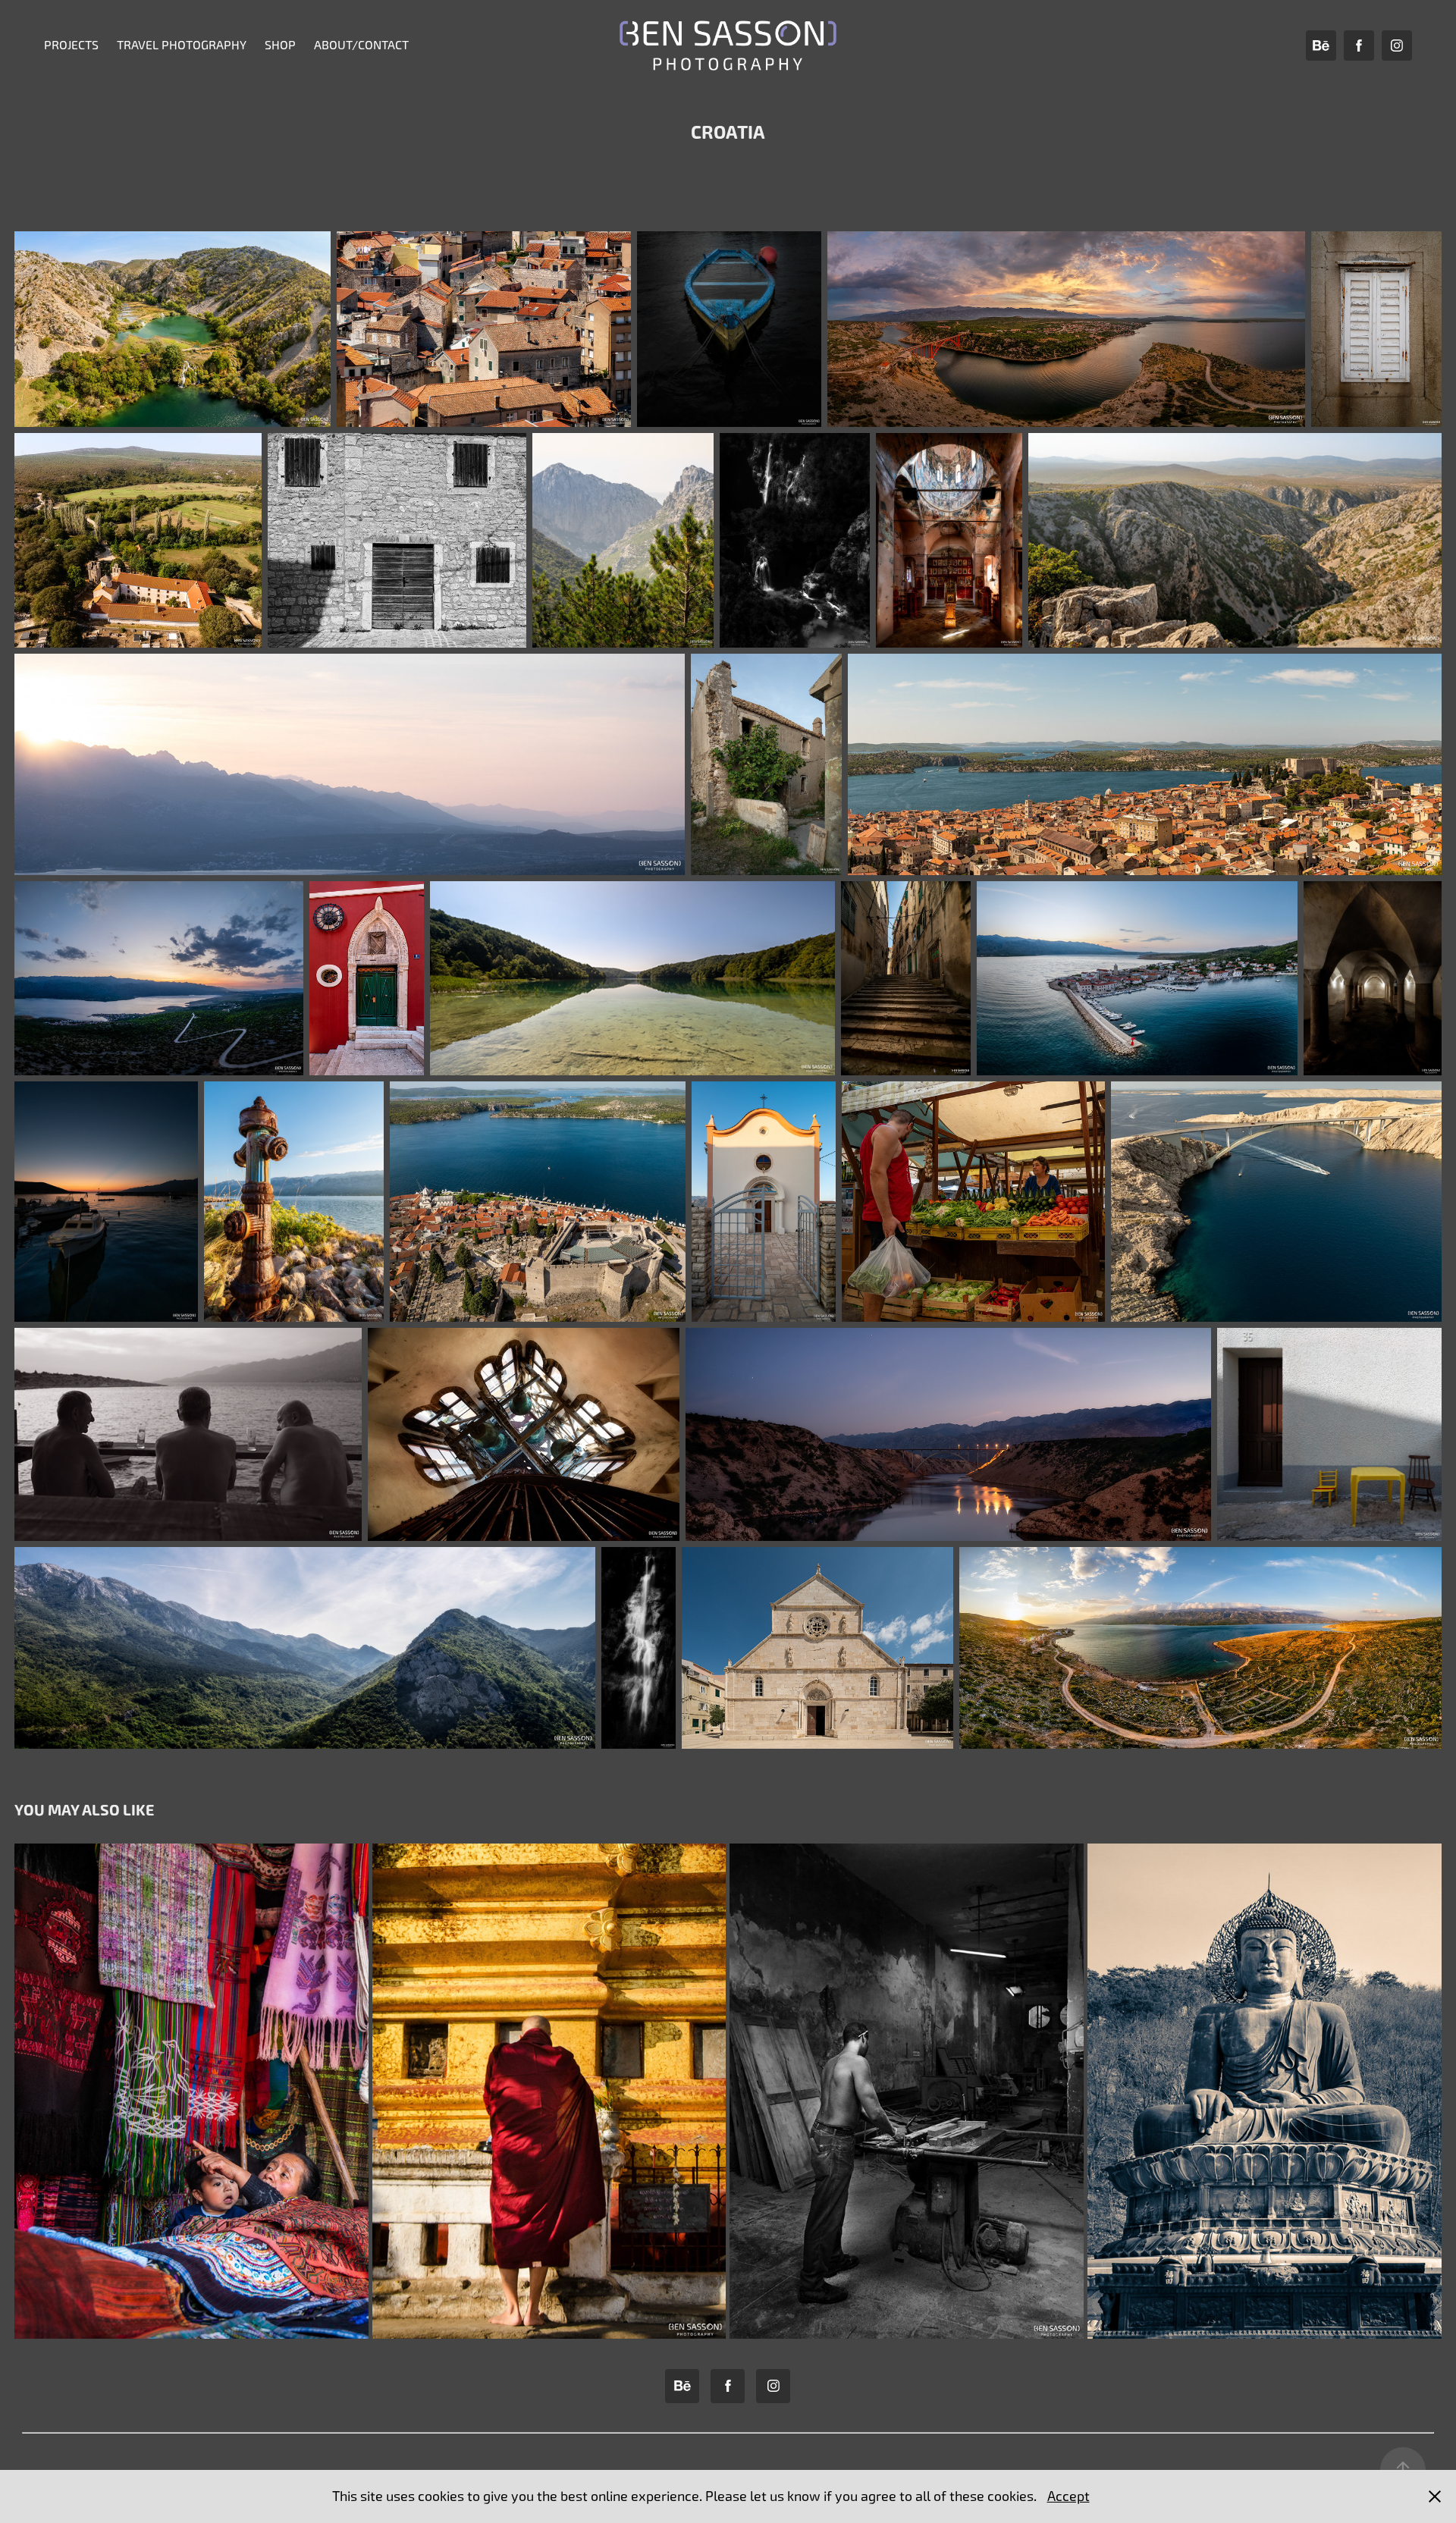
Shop (280, 45)
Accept (1068, 2496)
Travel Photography (182, 45)
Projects (71, 45)
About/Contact (361, 45)
